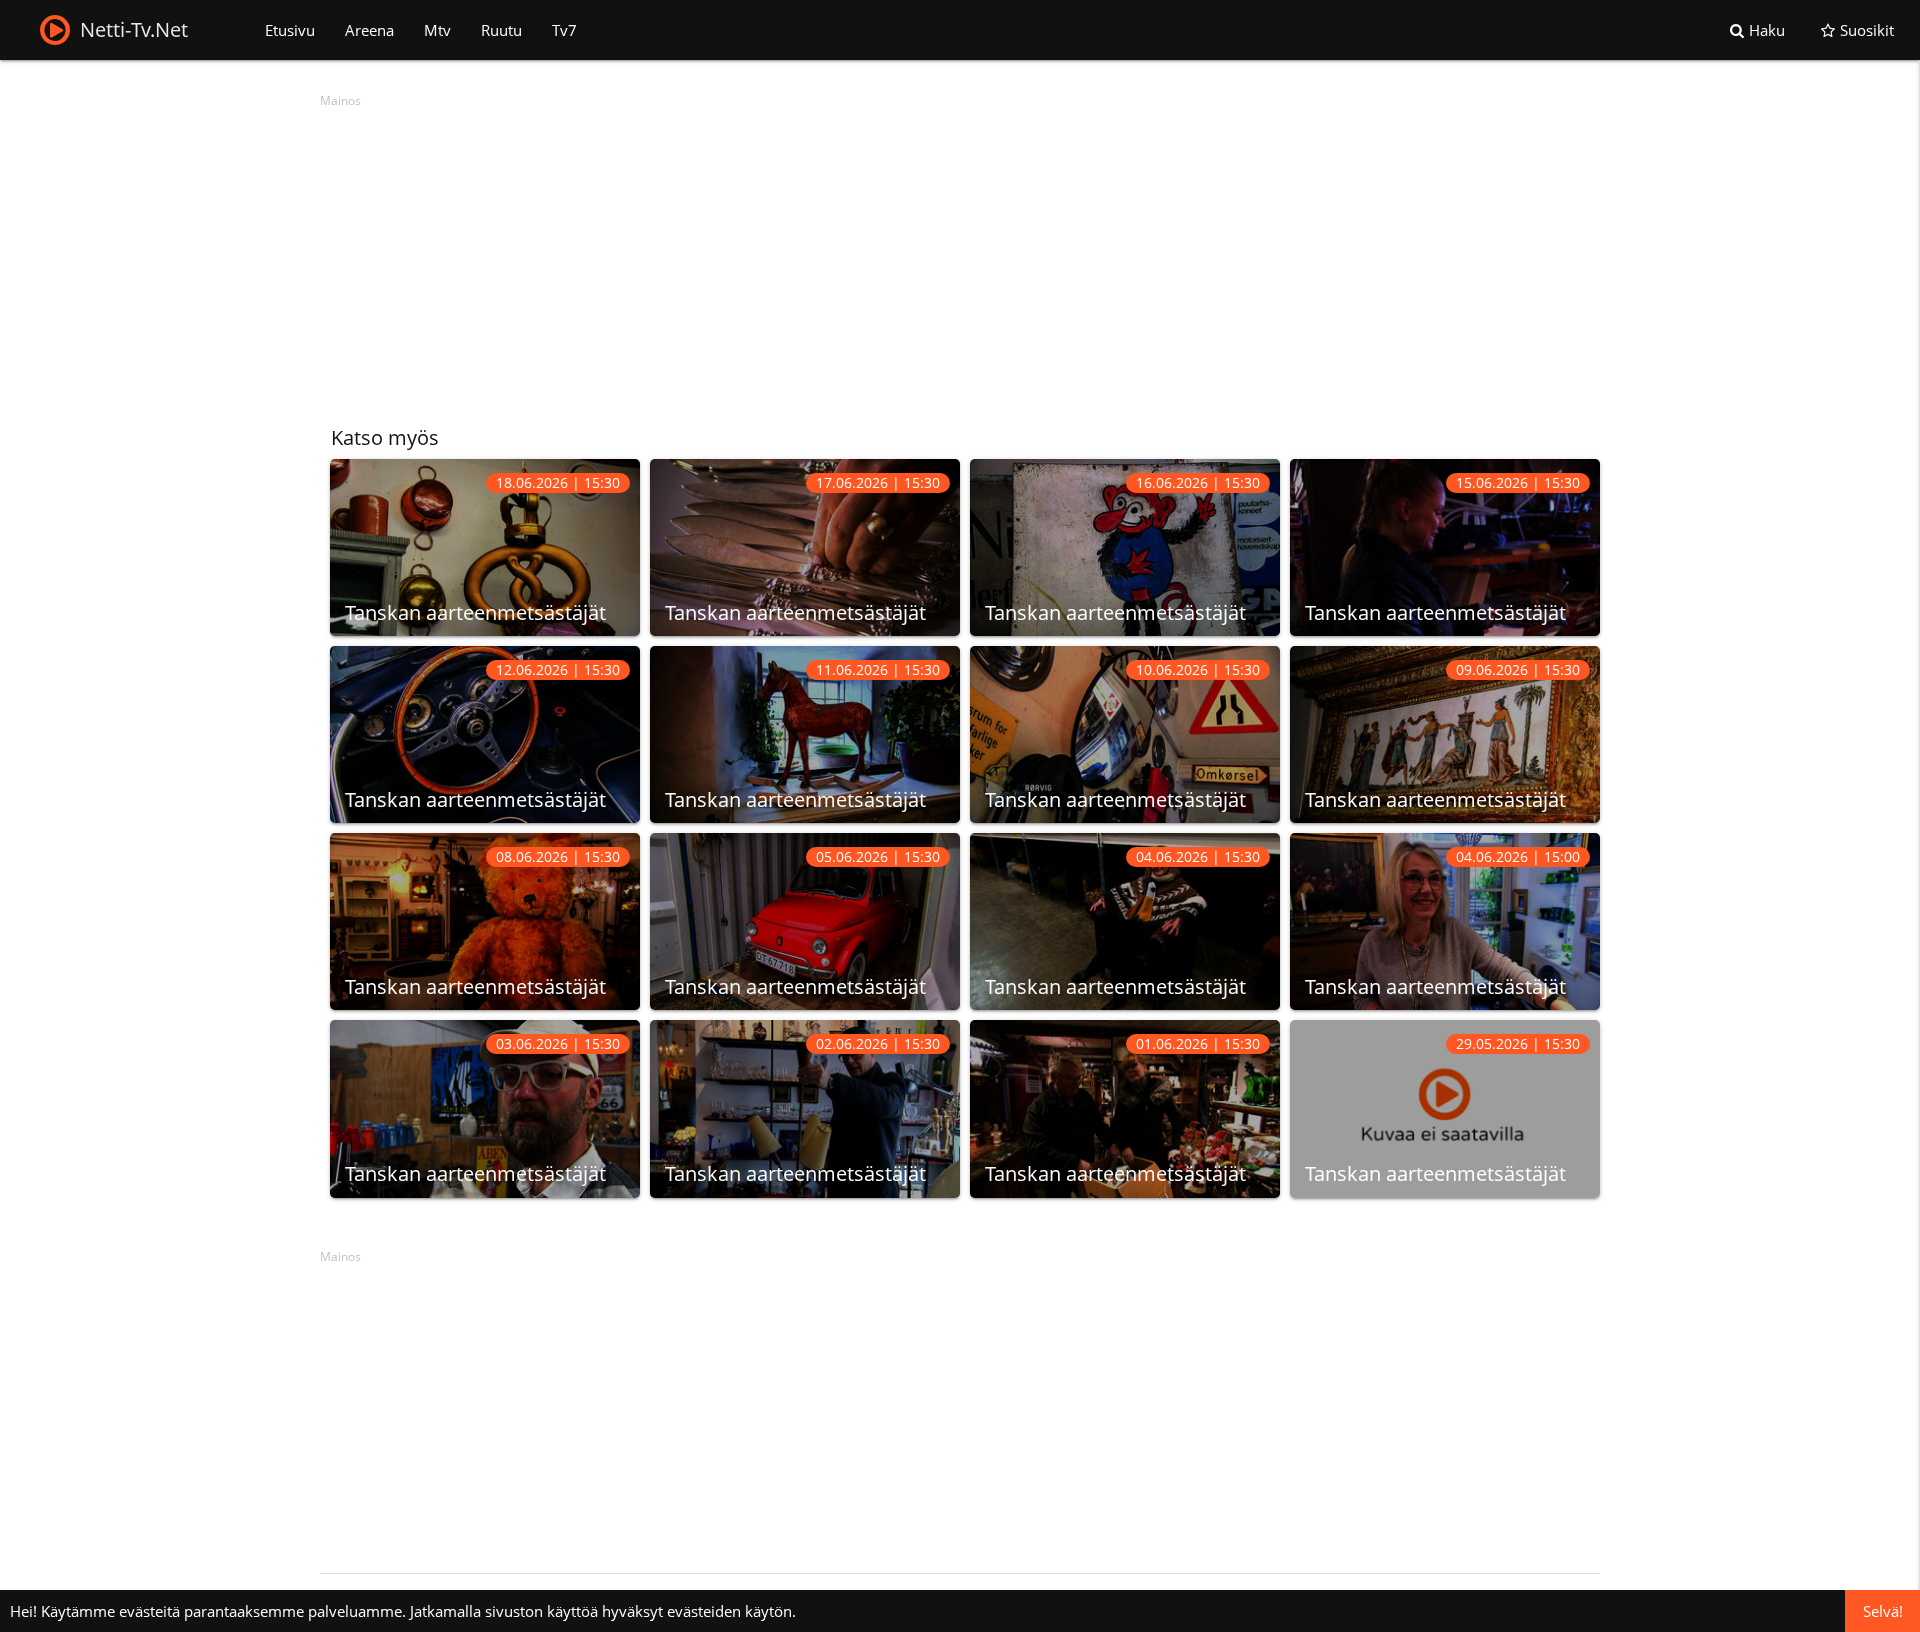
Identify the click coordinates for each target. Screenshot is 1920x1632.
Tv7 (564, 30)
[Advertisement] (920, 255)
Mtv (437, 30)
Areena (369, 30)
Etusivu (290, 30)
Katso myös (385, 437)
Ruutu (501, 30)
